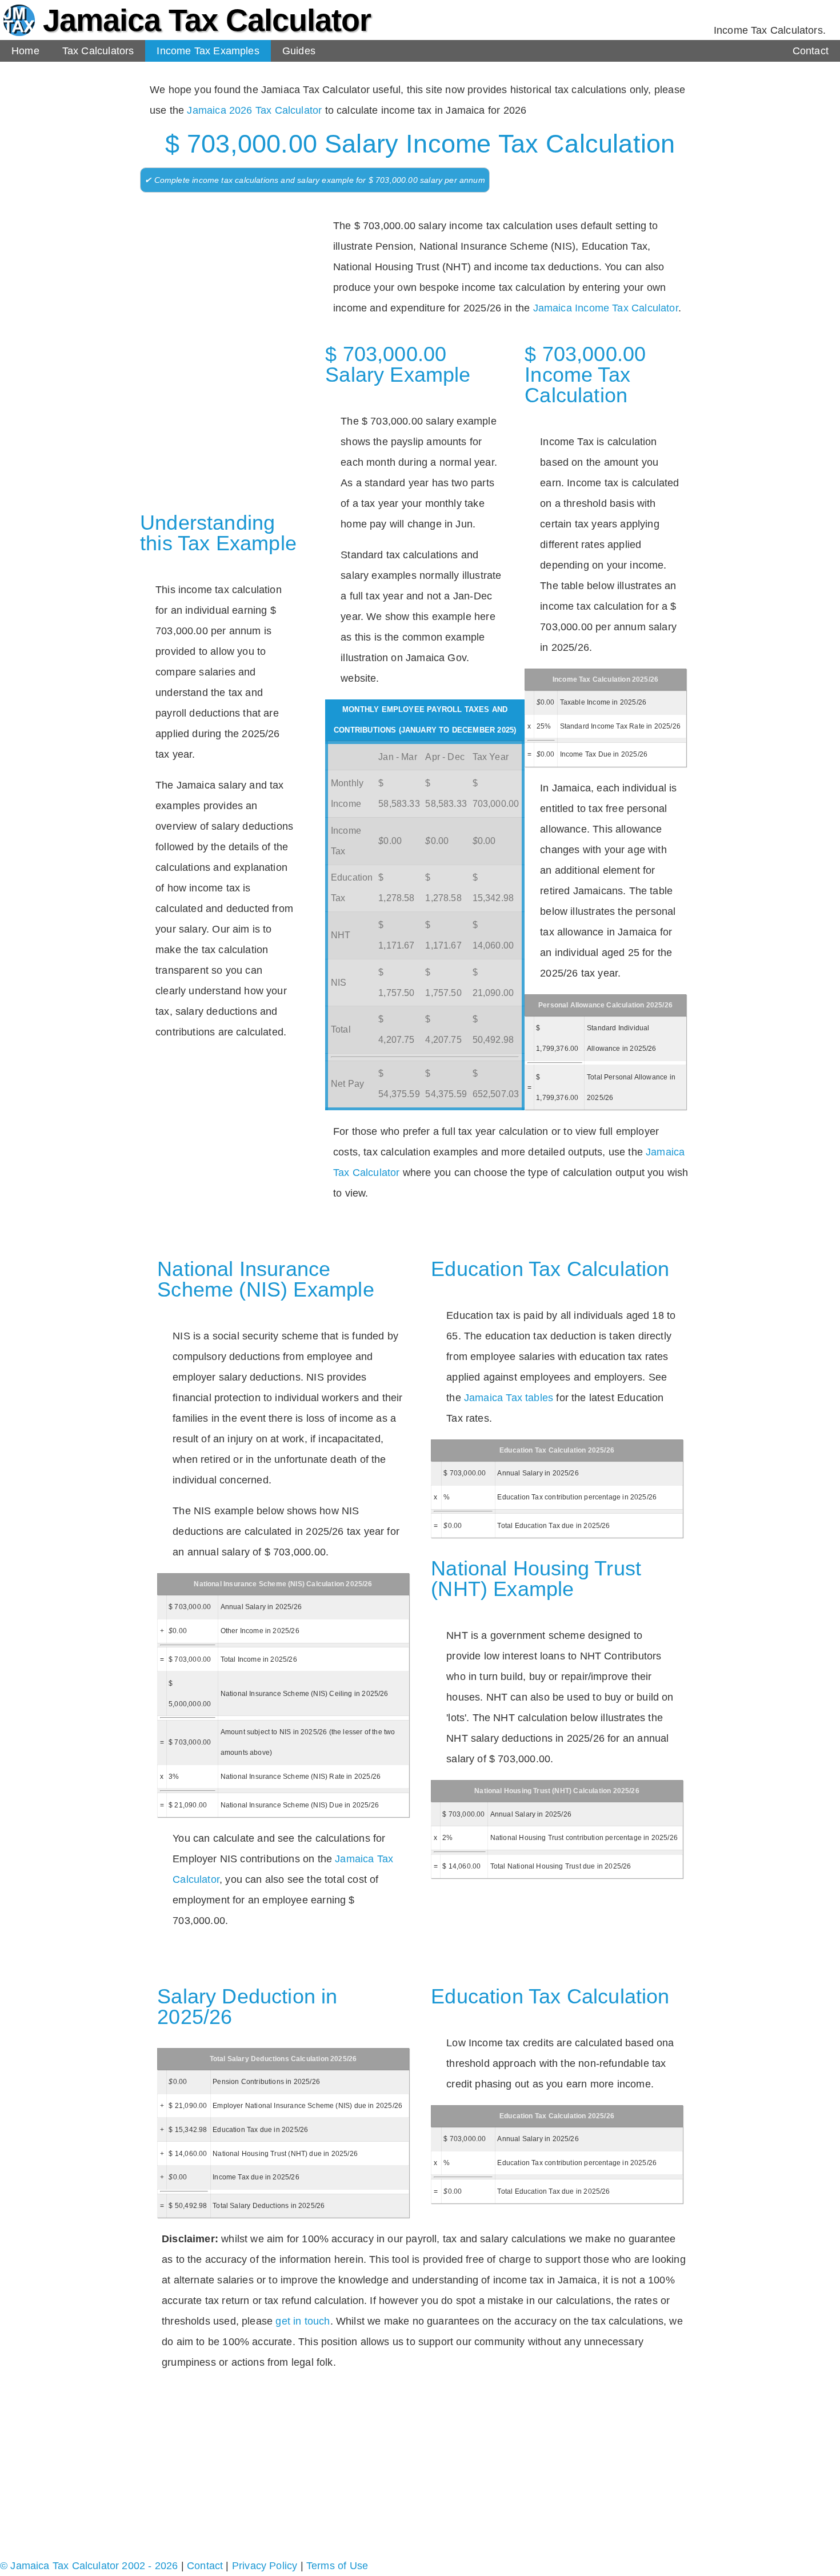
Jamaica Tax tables (509, 1398)
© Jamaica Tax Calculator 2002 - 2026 (89, 2566)
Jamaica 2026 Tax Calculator (254, 110)
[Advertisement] (220, 275)
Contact (811, 51)
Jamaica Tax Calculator (207, 20)
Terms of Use (337, 2566)
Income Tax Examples (208, 51)
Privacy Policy (265, 2566)
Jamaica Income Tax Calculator (606, 308)
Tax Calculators (98, 51)
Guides (299, 51)
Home (25, 51)
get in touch (303, 2321)
